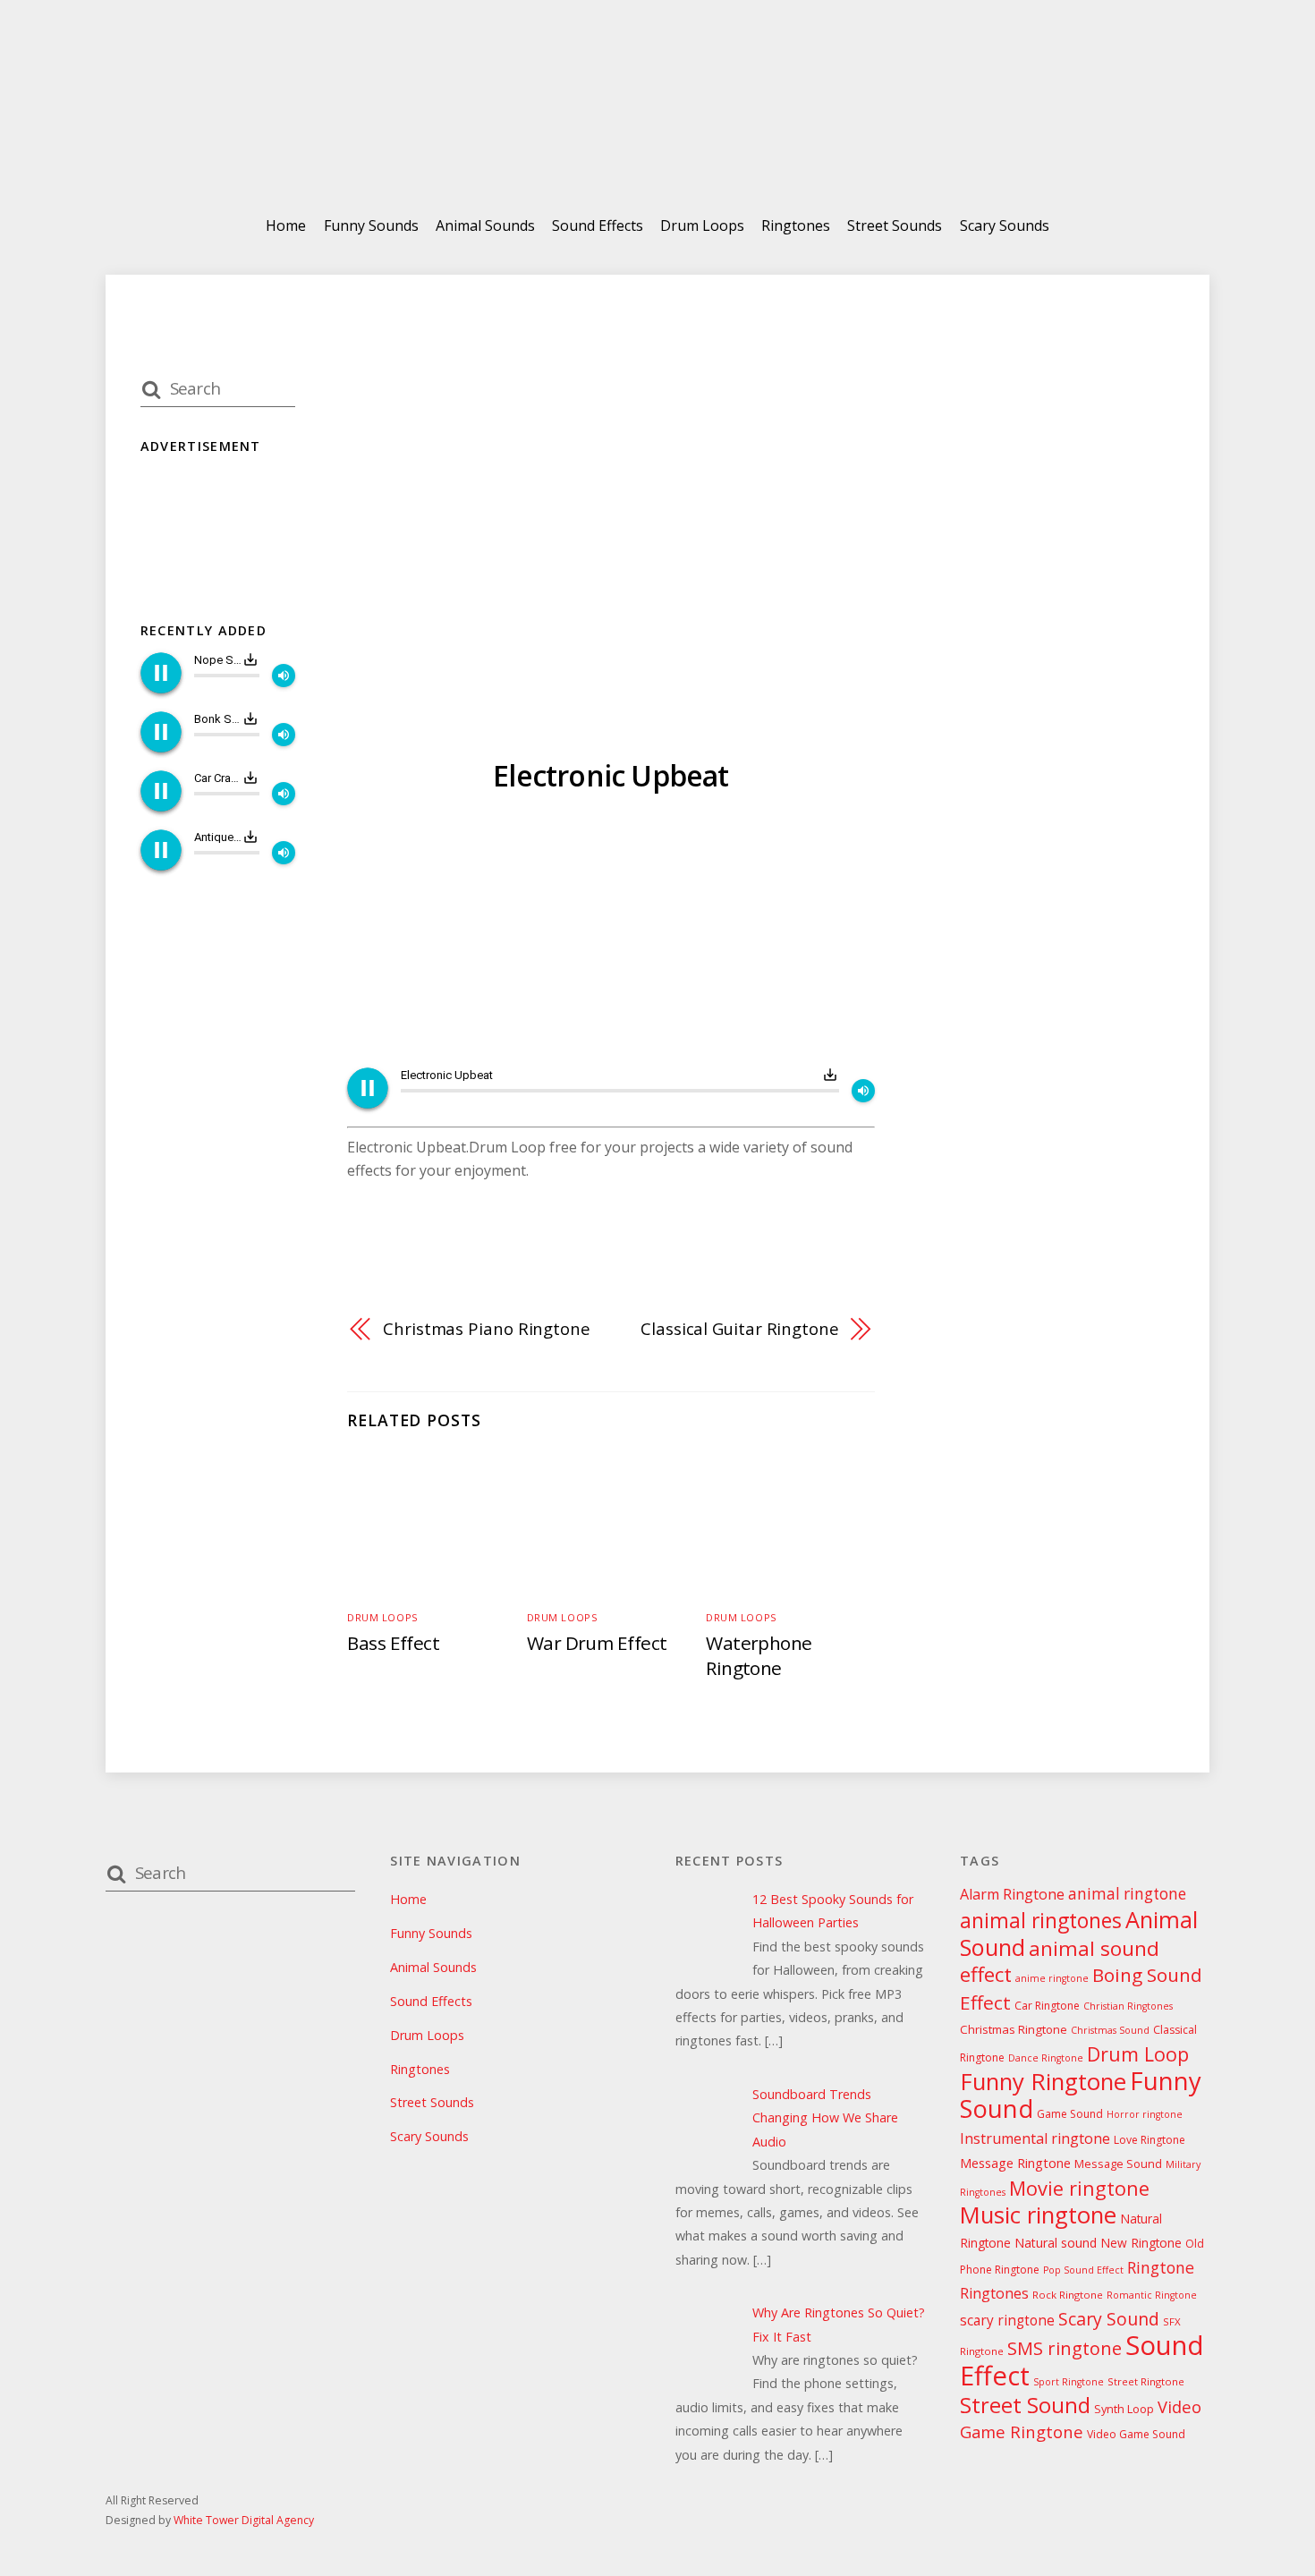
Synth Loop (1124, 2409)
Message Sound (1118, 2164)
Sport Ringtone (1069, 2382)
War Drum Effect (597, 1643)
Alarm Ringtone (1012, 1894)
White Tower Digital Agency (244, 2520)
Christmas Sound (1110, 2030)
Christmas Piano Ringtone (487, 1328)
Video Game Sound (1136, 2434)
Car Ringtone (1047, 2006)
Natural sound (1056, 2243)
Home (286, 225)
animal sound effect (1060, 1961)
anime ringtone (1052, 1978)
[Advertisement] (611, 933)
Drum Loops (702, 225)
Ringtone (1161, 2267)
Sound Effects (598, 225)
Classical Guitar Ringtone (740, 1328)
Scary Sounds (1005, 225)
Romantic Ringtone (1152, 2295)
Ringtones (796, 225)
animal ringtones (1041, 1920)
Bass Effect (393, 1643)
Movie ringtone (1079, 2188)
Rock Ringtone (1068, 2295)
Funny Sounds (371, 225)
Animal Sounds (485, 225)
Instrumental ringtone (1035, 2138)
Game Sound (1070, 2114)
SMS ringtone (1065, 2348)
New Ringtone (1141, 2243)
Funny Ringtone (1043, 2082)
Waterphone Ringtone (759, 1655)
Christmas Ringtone (1014, 2029)
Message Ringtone (1015, 2163)
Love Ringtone (1150, 2140)
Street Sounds (895, 225)
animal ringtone (1127, 1894)
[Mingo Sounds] (657, 151)
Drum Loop (1138, 2054)
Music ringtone (1038, 2215)
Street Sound (1025, 2405)
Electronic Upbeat (611, 775)
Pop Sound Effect (1083, 2270)
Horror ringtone (1145, 2114)
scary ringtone (1007, 2321)
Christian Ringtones (1128, 2006)
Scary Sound (1109, 2319)
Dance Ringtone (1046, 2058)
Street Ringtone (1146, 2381)
